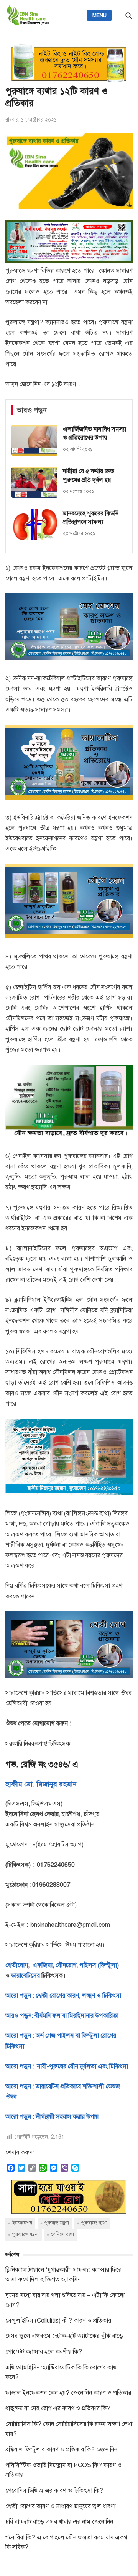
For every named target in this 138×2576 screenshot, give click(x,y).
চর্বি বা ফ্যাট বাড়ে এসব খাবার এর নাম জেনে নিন (59, 2522)
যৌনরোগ (66, 1965)
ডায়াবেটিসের (25, 1976)
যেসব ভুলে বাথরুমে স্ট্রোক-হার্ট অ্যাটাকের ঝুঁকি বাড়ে (64, 2336)
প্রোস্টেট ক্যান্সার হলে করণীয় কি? (44, 2352)
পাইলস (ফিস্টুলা (97, 1965)
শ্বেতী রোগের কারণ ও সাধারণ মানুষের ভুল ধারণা (60, 2506)
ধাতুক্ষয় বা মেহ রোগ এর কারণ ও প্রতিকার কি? (58, 2408)
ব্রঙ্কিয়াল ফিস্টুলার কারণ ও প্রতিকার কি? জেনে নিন (61, 2449)
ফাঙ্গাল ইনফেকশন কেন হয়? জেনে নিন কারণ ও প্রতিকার (68, 2393)
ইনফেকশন (22, 2223)
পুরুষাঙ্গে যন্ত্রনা (25, 2234)
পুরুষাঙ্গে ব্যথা (94, 2223)
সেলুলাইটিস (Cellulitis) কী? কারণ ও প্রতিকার (58, 2321)
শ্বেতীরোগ (17, 1965)
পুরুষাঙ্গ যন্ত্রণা (57, 2223)
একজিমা (42, 1965)
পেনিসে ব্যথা (62, 2234)
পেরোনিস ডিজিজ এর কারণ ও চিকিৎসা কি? (54, 2491)
